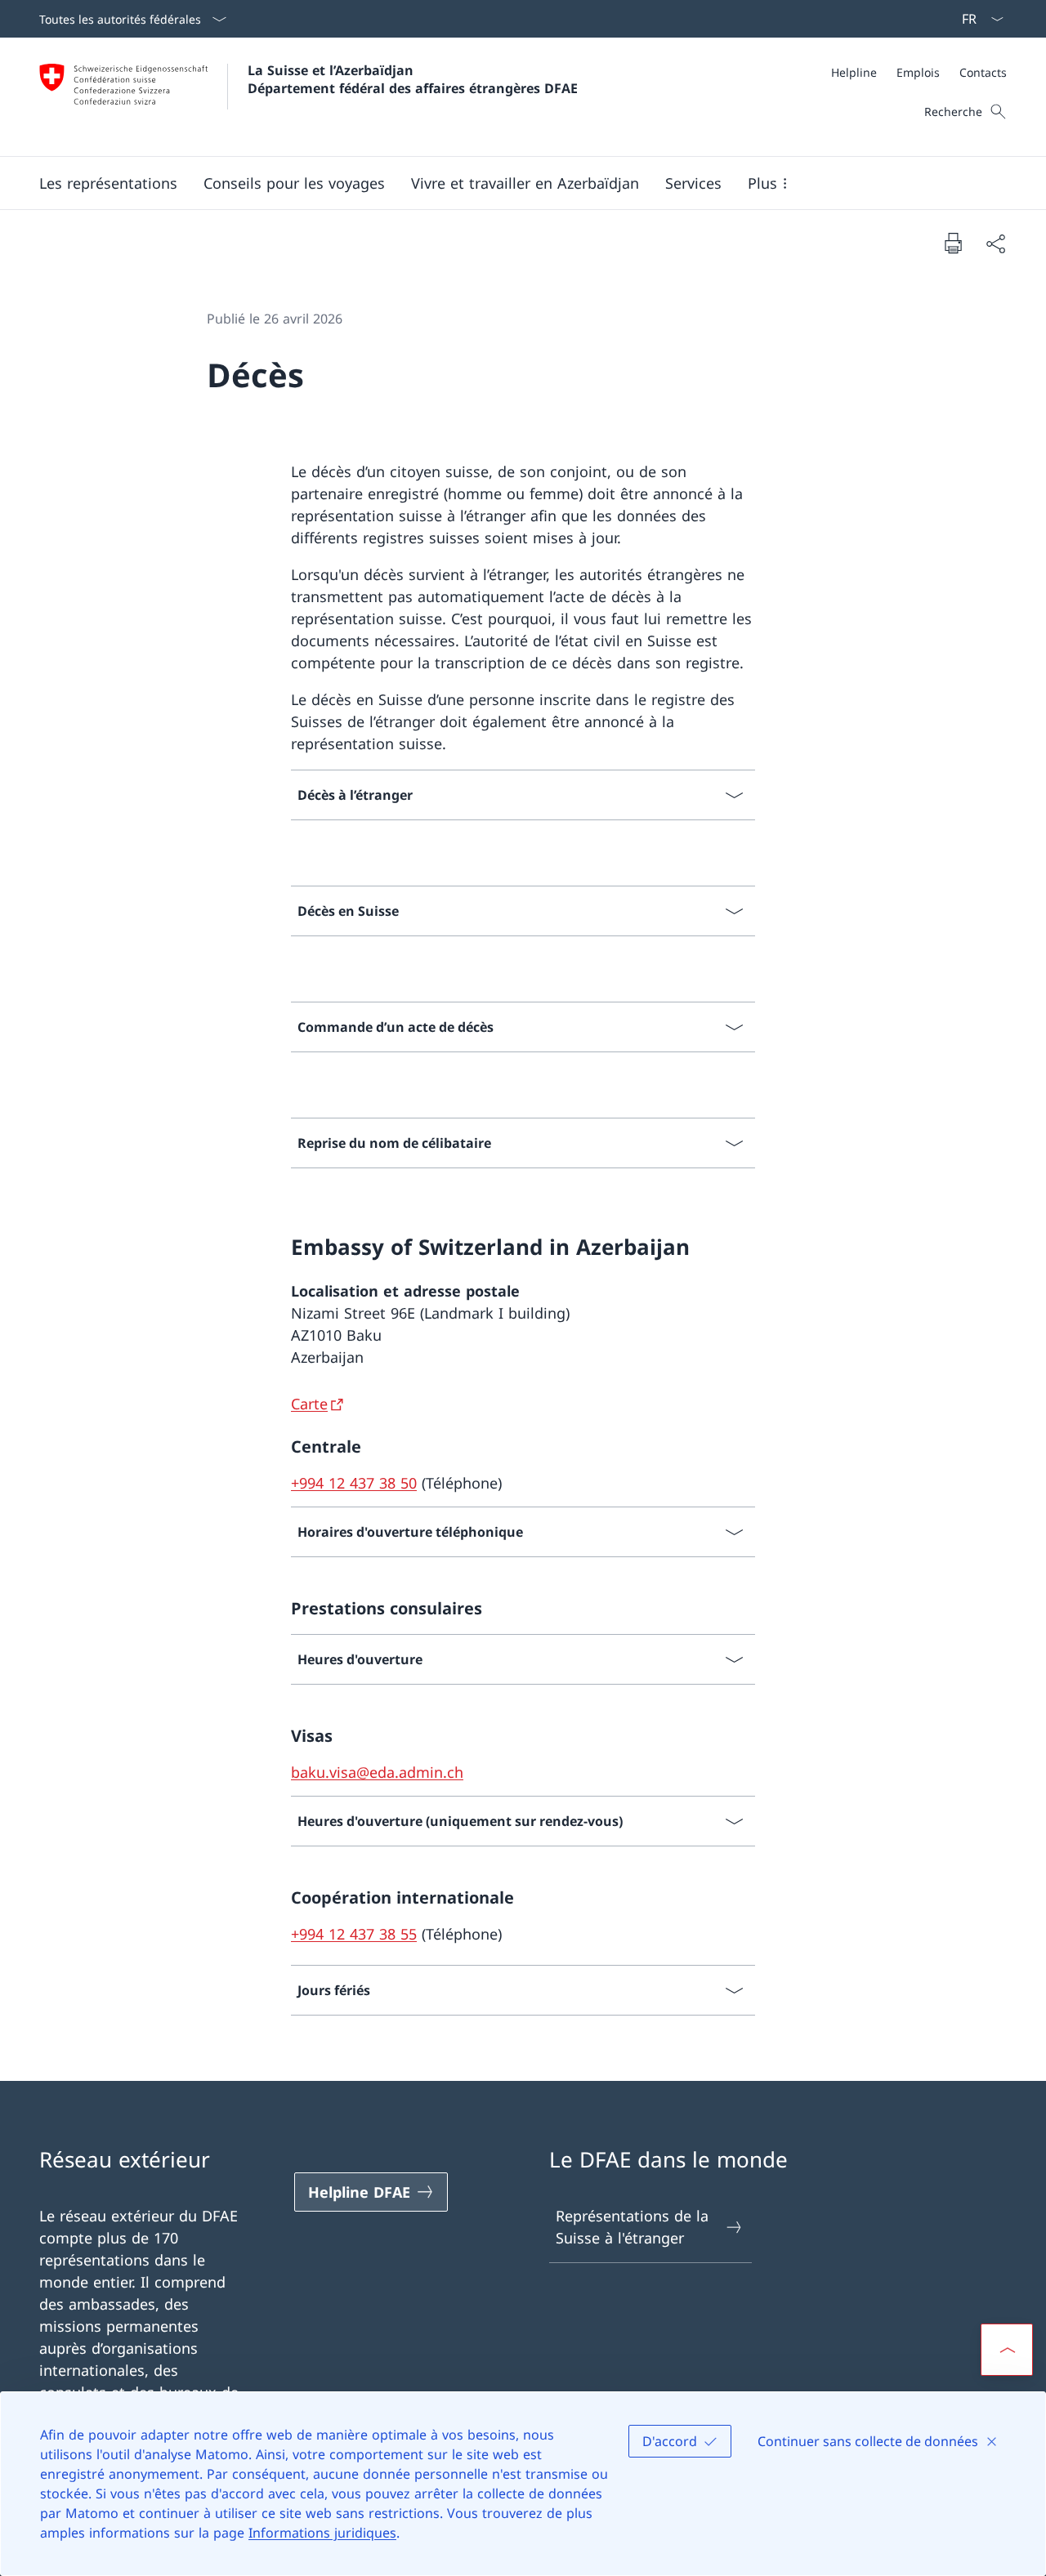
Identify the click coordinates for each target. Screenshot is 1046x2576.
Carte (309, 1404)
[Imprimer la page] (953, 243)
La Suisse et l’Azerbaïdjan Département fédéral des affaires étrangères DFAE (413, 79)
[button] (108, 183)
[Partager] (995, 243)
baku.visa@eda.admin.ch (377, 1772)
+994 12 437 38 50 (354, 1483)
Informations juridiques (322, 2533)
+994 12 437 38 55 (354, 1934)
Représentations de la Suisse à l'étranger (632, 2227)
